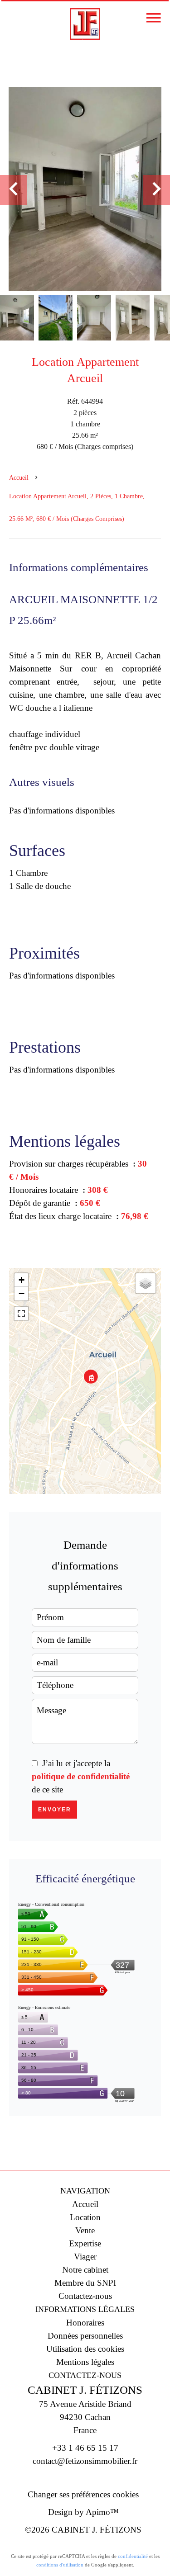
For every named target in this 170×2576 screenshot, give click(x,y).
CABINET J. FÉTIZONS (85, 2390)
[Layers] (146, 1283)
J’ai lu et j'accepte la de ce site (81, 1776)
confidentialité (133, 2556)
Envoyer (55, 1810)
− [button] (22, 1293)
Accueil (19, 478)
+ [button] (22, 1280)
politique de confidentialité (81, 1776)
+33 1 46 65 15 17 (85, 2448)
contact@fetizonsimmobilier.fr (85, 2461)
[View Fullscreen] (21, 1314)
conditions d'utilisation (60, 2565)
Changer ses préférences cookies (83, 2494)
